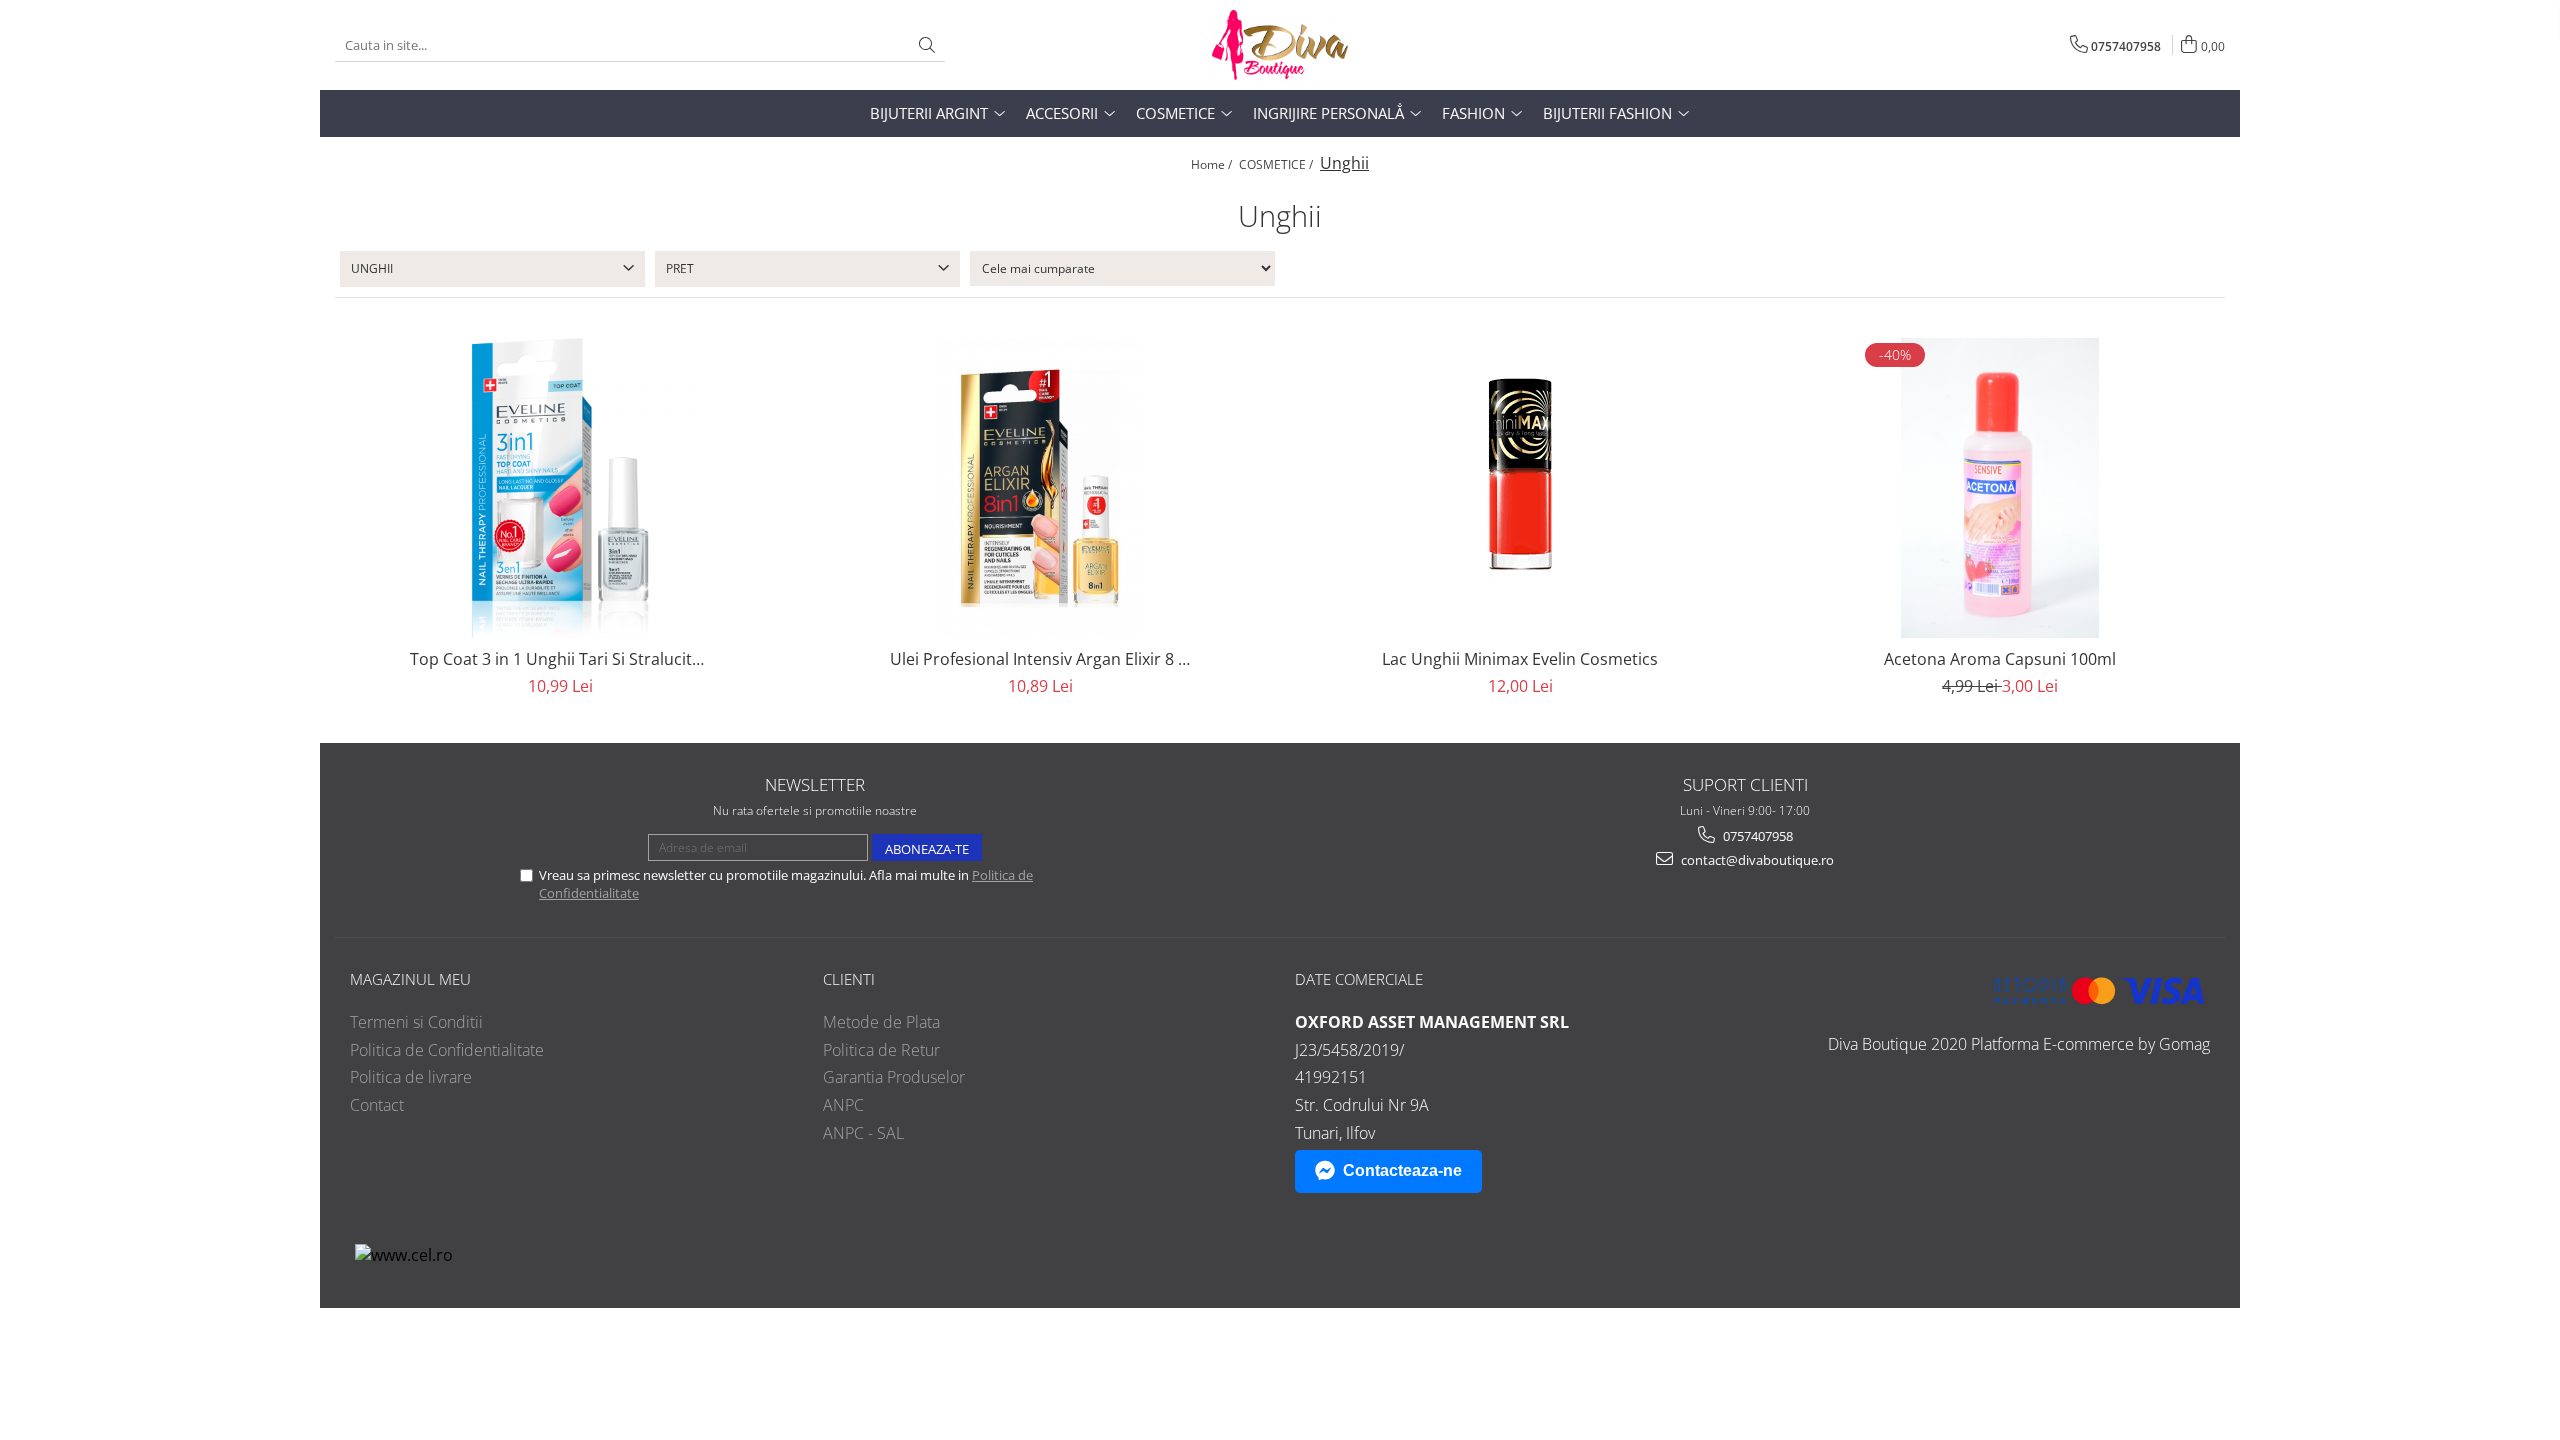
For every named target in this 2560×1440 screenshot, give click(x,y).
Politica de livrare (411, 1077)
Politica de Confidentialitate (447, 1050)
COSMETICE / (1277, 164)
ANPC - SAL (863, 1133)
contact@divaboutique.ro (1756, 860)
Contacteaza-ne (1402, 1170)
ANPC (843, 1105)
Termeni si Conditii (416, 1022)
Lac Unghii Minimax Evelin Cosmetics (1520, 659)
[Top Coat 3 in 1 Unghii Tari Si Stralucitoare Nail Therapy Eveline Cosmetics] (560, 488)
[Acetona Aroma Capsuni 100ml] (2000, 488)
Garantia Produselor (894, 1077)
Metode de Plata (881, 1022)
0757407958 (1756, 836)
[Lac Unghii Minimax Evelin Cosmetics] (1520, 487)
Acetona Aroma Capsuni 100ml (2000, 659)
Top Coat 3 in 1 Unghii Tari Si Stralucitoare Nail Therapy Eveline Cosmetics (560, 659)
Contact (377, 1105)
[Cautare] (927, 45)
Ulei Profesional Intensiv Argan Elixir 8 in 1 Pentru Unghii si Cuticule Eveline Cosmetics (1040, 659)
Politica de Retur (881, 1050)
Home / (1213, 164)
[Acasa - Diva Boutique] (1280, 45)
